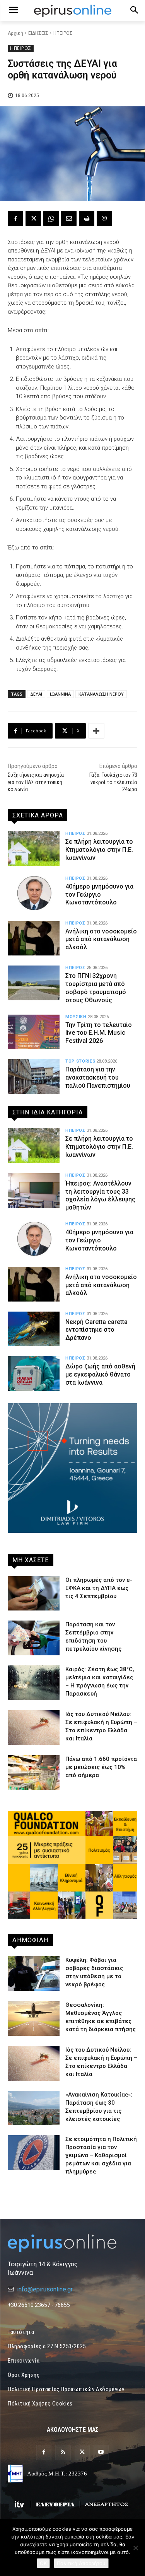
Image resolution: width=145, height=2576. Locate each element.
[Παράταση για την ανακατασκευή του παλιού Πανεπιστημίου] (34, 1076)
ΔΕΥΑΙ (36, 694)
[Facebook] (15, 218)
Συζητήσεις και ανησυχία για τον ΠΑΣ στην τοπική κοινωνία (36, 782)
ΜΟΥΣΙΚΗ (76, 1017)
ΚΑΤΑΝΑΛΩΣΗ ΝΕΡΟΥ (101, 694)
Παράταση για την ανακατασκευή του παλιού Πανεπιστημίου (98, 1077)
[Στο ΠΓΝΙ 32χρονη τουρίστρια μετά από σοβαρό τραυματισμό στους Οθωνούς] (34, 983)
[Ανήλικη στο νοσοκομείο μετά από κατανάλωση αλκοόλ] (34, 938)
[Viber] (104, 218)
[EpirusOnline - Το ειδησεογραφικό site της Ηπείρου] (72, 11)
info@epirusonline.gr (45, 2289)
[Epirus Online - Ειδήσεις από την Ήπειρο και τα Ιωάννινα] (72, 2243)
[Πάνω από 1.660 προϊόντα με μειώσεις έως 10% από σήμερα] (34, 1772)
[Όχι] (135, 2548)
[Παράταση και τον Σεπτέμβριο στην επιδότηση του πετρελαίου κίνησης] (34, 1638)
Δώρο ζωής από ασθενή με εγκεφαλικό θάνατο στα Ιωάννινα (100, 1374)
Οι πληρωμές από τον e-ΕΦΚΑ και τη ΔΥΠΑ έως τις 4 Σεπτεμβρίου (99, 1588)
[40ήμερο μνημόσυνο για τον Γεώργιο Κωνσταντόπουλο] (34, 894)
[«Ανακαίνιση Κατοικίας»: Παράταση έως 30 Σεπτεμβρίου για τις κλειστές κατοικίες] (34, 2108)
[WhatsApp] (51, 218)
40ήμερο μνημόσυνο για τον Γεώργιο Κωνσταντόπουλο (99, 895)
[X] (33, 218)
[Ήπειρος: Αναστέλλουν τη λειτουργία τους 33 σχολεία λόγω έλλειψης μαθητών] (34, 1191)
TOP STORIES (80, 1061)
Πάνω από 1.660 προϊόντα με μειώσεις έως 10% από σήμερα (101, 1767)
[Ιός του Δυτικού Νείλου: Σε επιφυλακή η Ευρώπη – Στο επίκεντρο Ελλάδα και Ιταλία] (34, 1728)
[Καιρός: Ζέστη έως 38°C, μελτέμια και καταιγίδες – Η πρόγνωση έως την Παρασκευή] (34, 1683)
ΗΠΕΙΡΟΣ (63, 33)
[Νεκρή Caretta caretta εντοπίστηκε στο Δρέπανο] (34, 1329)
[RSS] (63, 2452)
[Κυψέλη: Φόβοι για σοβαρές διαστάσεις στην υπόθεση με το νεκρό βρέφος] (34, 1974)
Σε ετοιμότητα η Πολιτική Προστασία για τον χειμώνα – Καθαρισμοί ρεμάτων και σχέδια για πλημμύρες (101, 2155)
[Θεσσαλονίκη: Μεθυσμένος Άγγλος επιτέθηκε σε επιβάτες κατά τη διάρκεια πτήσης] (34, 2018)
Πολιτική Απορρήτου (81, 2563)
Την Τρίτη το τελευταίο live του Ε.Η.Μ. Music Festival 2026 (99, 1033)
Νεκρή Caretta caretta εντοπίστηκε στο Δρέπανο (96, 1330)
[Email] (69, 218)
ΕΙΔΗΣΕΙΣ (38, 33)
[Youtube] (101, 2452)
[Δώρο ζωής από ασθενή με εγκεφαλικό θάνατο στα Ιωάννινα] (34, 1373)
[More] (96, 731)
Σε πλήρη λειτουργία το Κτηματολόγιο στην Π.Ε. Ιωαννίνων (99, 850)
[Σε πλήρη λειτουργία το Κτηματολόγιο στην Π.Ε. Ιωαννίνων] (34, 849)
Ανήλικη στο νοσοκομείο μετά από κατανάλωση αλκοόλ (101, 939)
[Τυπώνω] (87, 218)
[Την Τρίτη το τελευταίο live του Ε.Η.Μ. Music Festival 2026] (34, 1032)
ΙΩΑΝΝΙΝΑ (60, 694)
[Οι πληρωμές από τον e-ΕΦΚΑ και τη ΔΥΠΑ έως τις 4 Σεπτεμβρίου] (34, 1593)
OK (43, 2563)
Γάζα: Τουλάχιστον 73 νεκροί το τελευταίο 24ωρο (113, 782)
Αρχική (15, 33)
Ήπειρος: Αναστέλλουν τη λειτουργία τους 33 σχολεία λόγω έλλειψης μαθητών (100, 1195)
